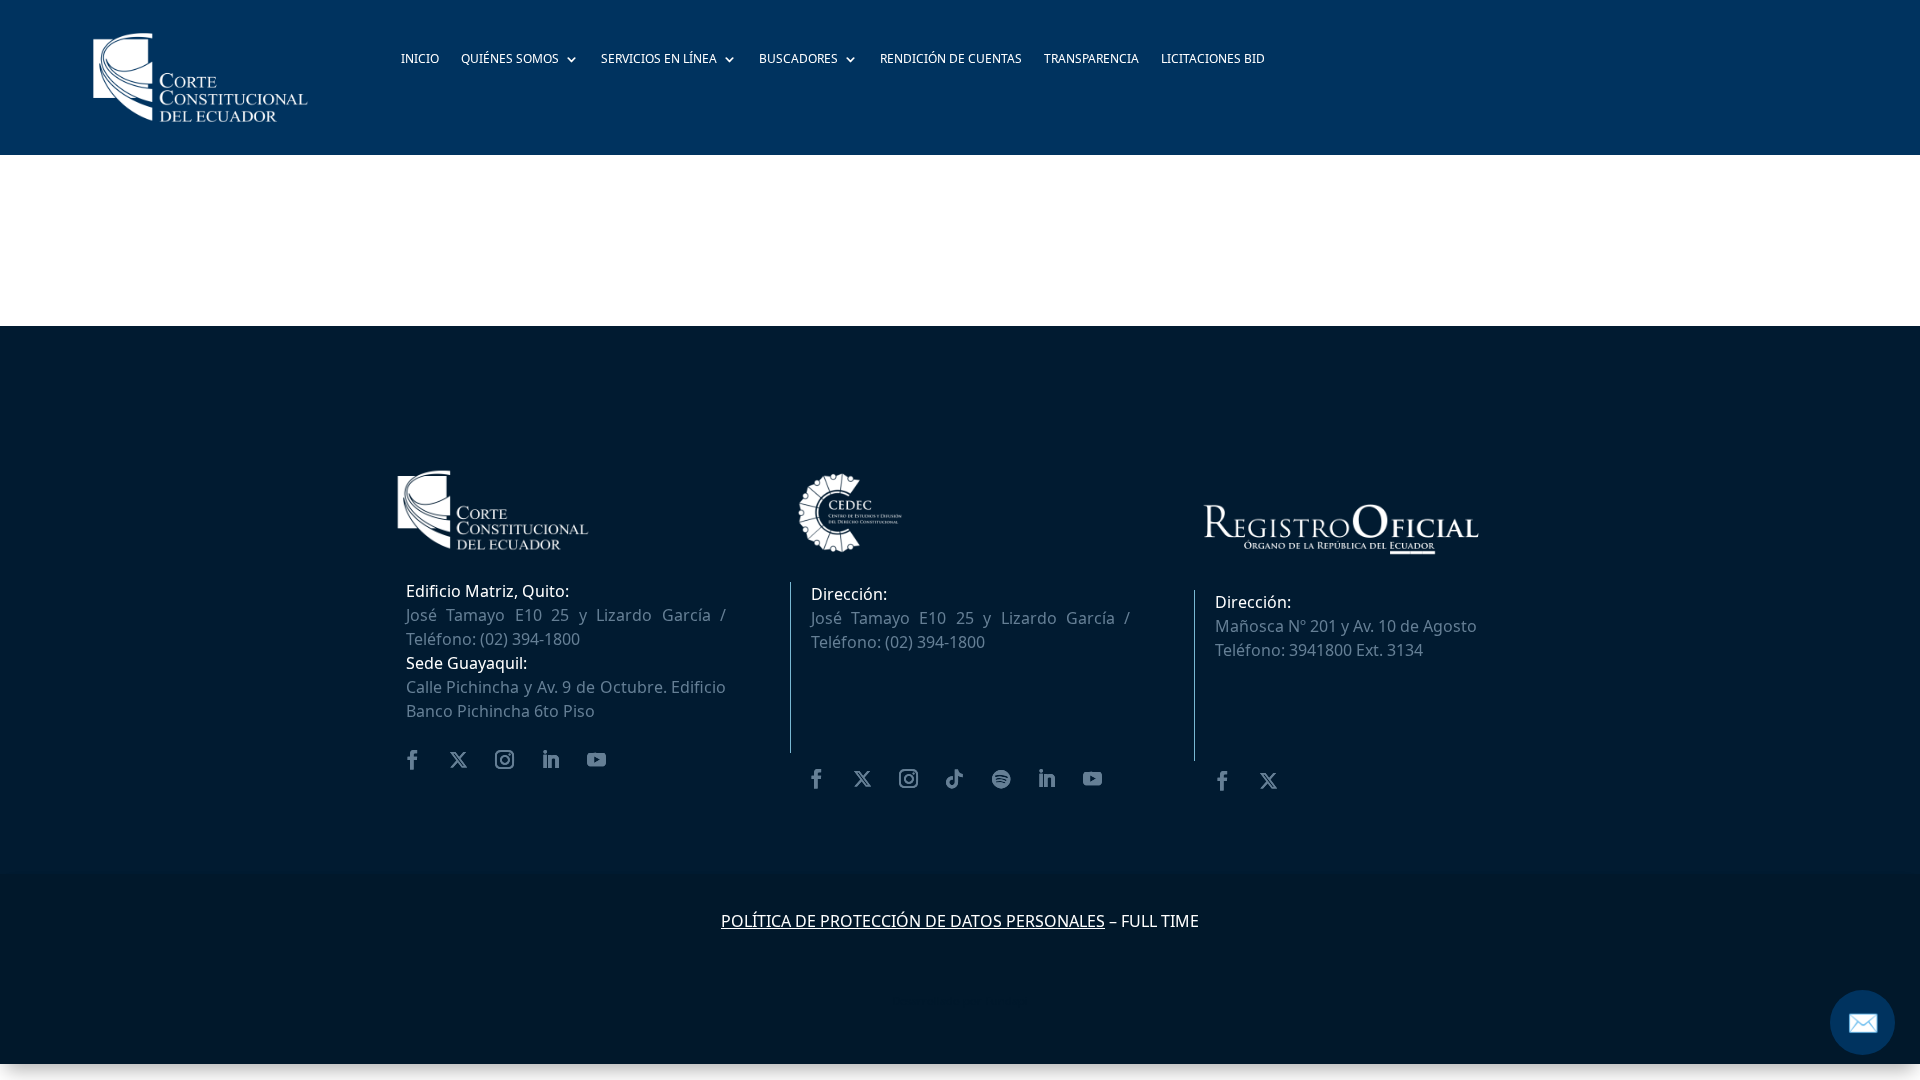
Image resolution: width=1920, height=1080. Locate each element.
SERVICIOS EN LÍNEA (659, 60)
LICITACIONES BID (1213, 60)
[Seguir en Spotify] (1001, 779)
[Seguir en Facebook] (413, 760)
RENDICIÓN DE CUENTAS (951, 60)
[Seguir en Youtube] (597, 760)
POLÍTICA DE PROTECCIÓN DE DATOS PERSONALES (913, 921)
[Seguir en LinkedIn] (551, 760)
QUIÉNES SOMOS (510, 60)
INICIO (420, 60)
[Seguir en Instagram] (505, 760)
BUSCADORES (798, 60)
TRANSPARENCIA (1091, 60)
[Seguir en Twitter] (459, 760)
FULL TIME (1160, 921)
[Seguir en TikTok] (955, 779)
